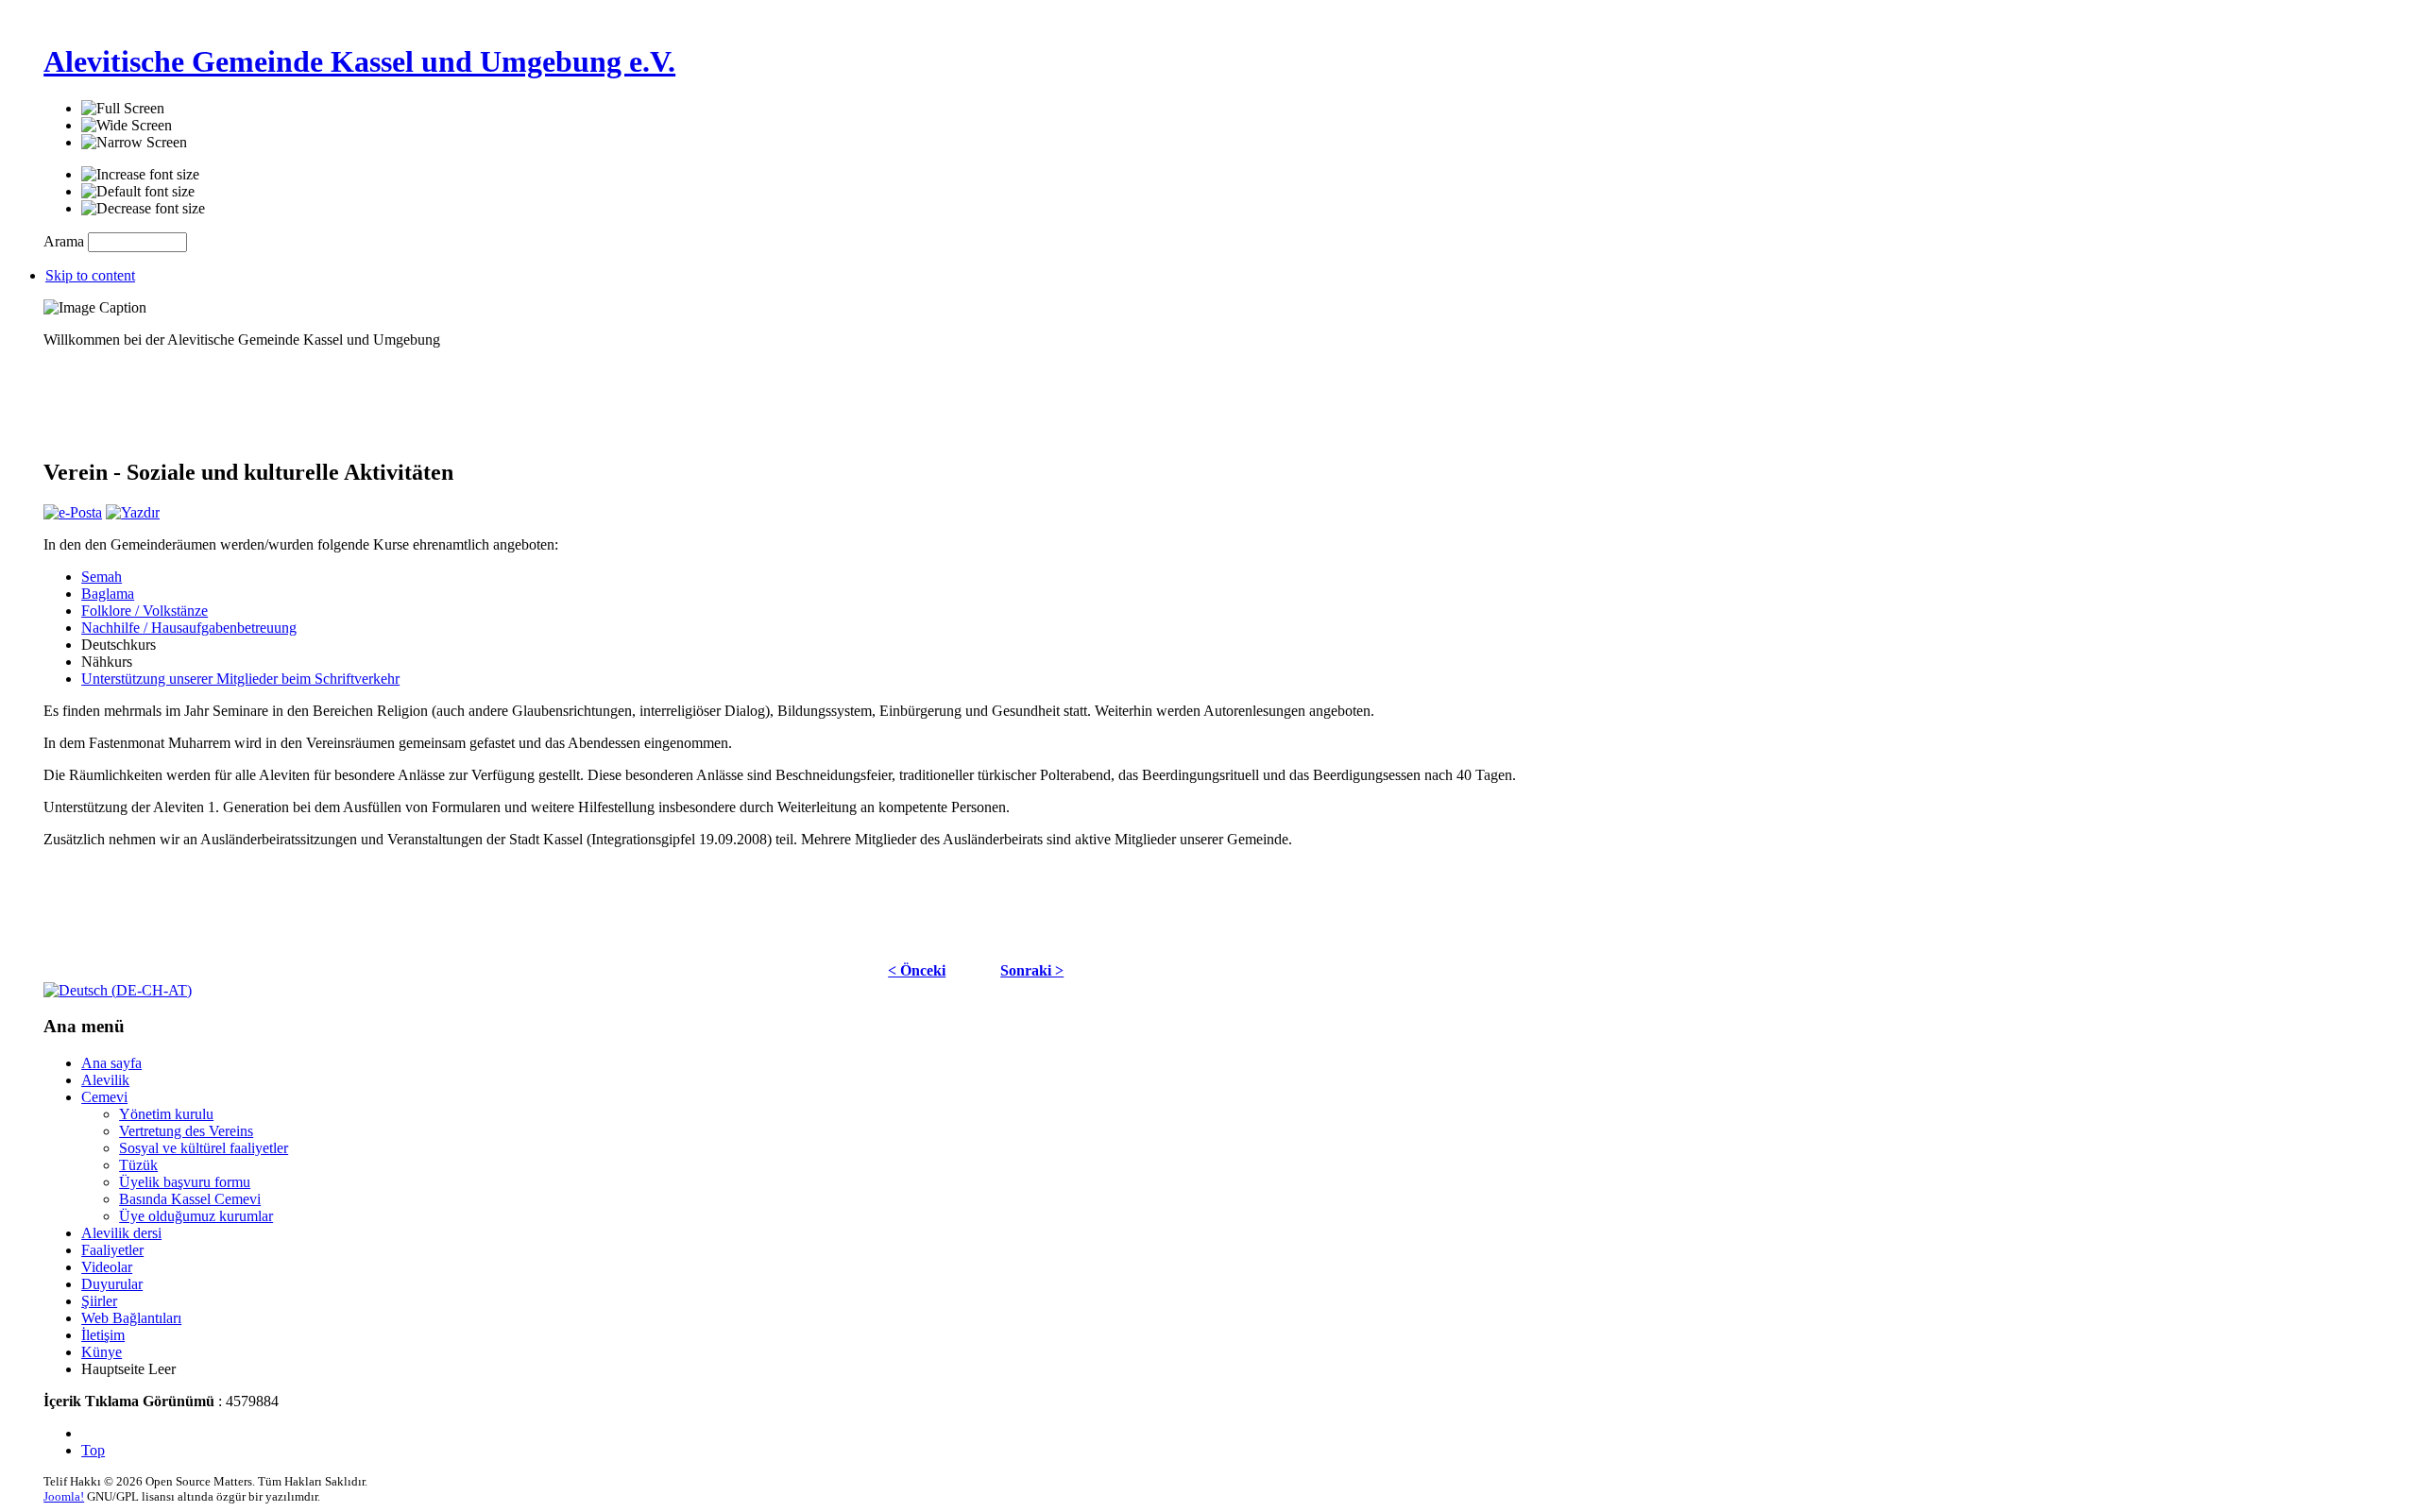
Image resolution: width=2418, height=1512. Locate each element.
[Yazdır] (133, 512)
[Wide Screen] (127, 126)
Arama (66, 241)
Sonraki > (1032, 970)
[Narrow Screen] (134, 143)
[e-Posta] (73, 512)
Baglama (108, 594)
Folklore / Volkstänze (145, 611)
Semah (102, 577)
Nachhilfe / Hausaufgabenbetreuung (189, 628)
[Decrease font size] (143, 209)
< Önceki (917, 970)
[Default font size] (138, 192)
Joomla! (64, 1496)
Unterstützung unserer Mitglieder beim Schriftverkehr (240, 679)
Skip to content (90, 275)
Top (93, 1450)
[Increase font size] (140, 175)
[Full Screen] (123, 109)
